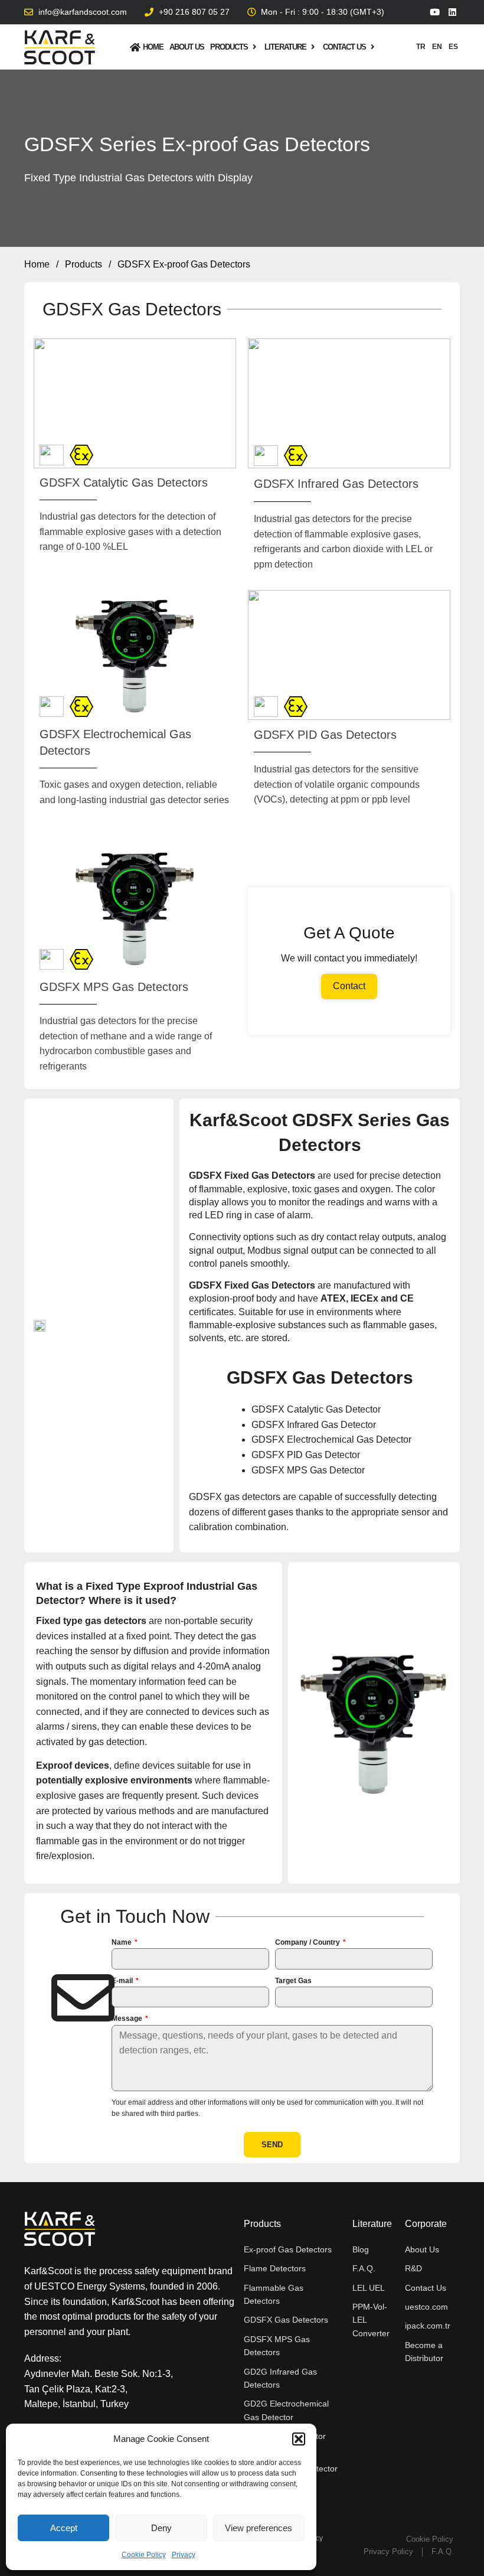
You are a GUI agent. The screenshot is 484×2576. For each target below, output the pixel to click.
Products (84, 264)
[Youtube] (435, 12)
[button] (299, 2439)
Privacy (184, 2555)
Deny (161, 2528)
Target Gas (293, 1981)
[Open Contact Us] (373, 47)
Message (128, 2019)
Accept (64, 2528)
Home (37, 264)
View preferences (259, 2528)
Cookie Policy (144, 2555)
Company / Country (308, 1942)
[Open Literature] (313, 47)
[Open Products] (255, 47)
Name (122, 1942)
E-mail (123, 1981)
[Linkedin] (452, 12)
